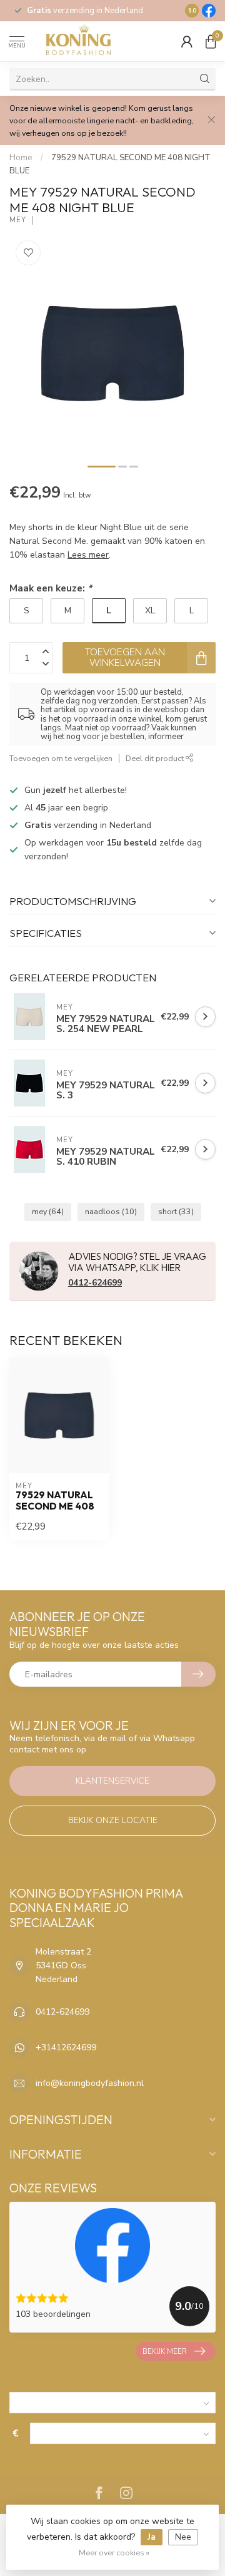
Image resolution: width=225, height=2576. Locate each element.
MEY (18, 220)
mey (48, 1211)
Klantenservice (112, 1781)
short (176, 1211)
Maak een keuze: (51, 588)
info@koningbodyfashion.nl (90, 2083)
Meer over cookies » (114, 2553)
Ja (152, 2537)
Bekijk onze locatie (113, 1820)
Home (21, 158)
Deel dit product (156, 758)
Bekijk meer (165, 2351)
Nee (183, 2537)
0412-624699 (95, 1283)
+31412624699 (66, 2047)
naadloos (111, 1211)
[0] (211, 41)
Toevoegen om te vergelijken (61, 758)
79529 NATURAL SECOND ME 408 (55, 1501)
